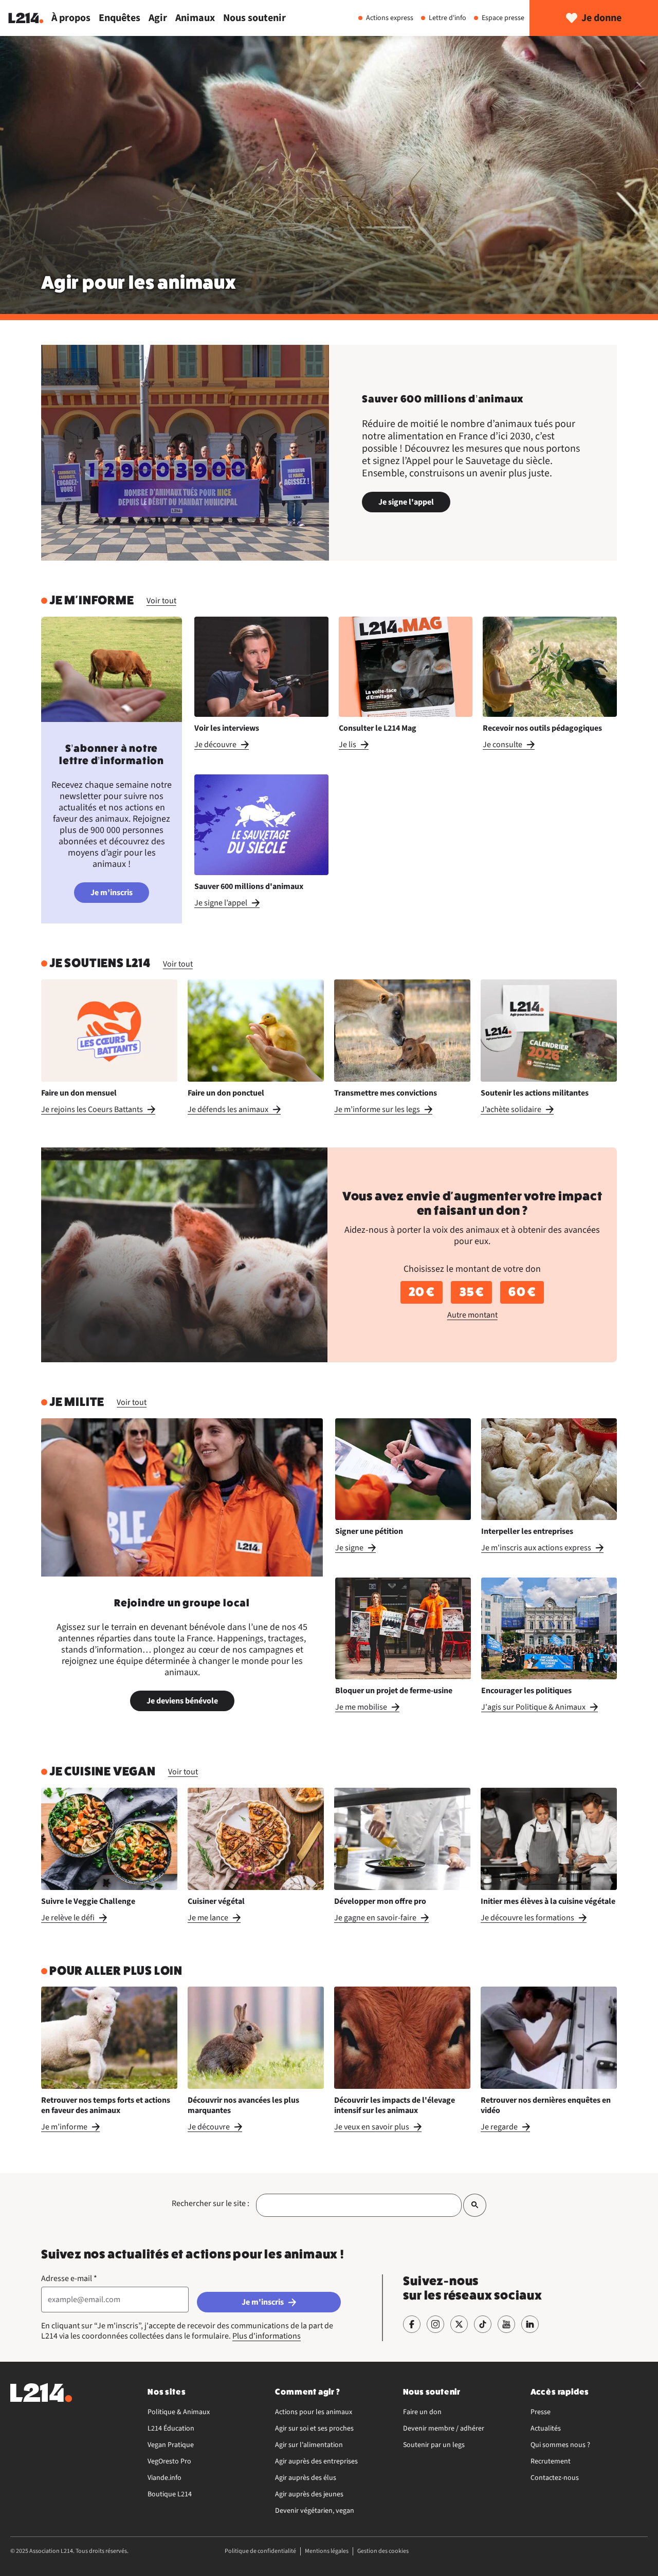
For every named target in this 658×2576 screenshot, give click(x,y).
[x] (459, 2324)
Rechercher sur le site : (211, 2203)
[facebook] (412, 2324)
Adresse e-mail (69, 2278)
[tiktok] (483, 2324)
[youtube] (506, 2324)
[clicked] (475, 2205)
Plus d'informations (267, 2336)
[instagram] (435, 2324)
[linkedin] (530, 2324)
